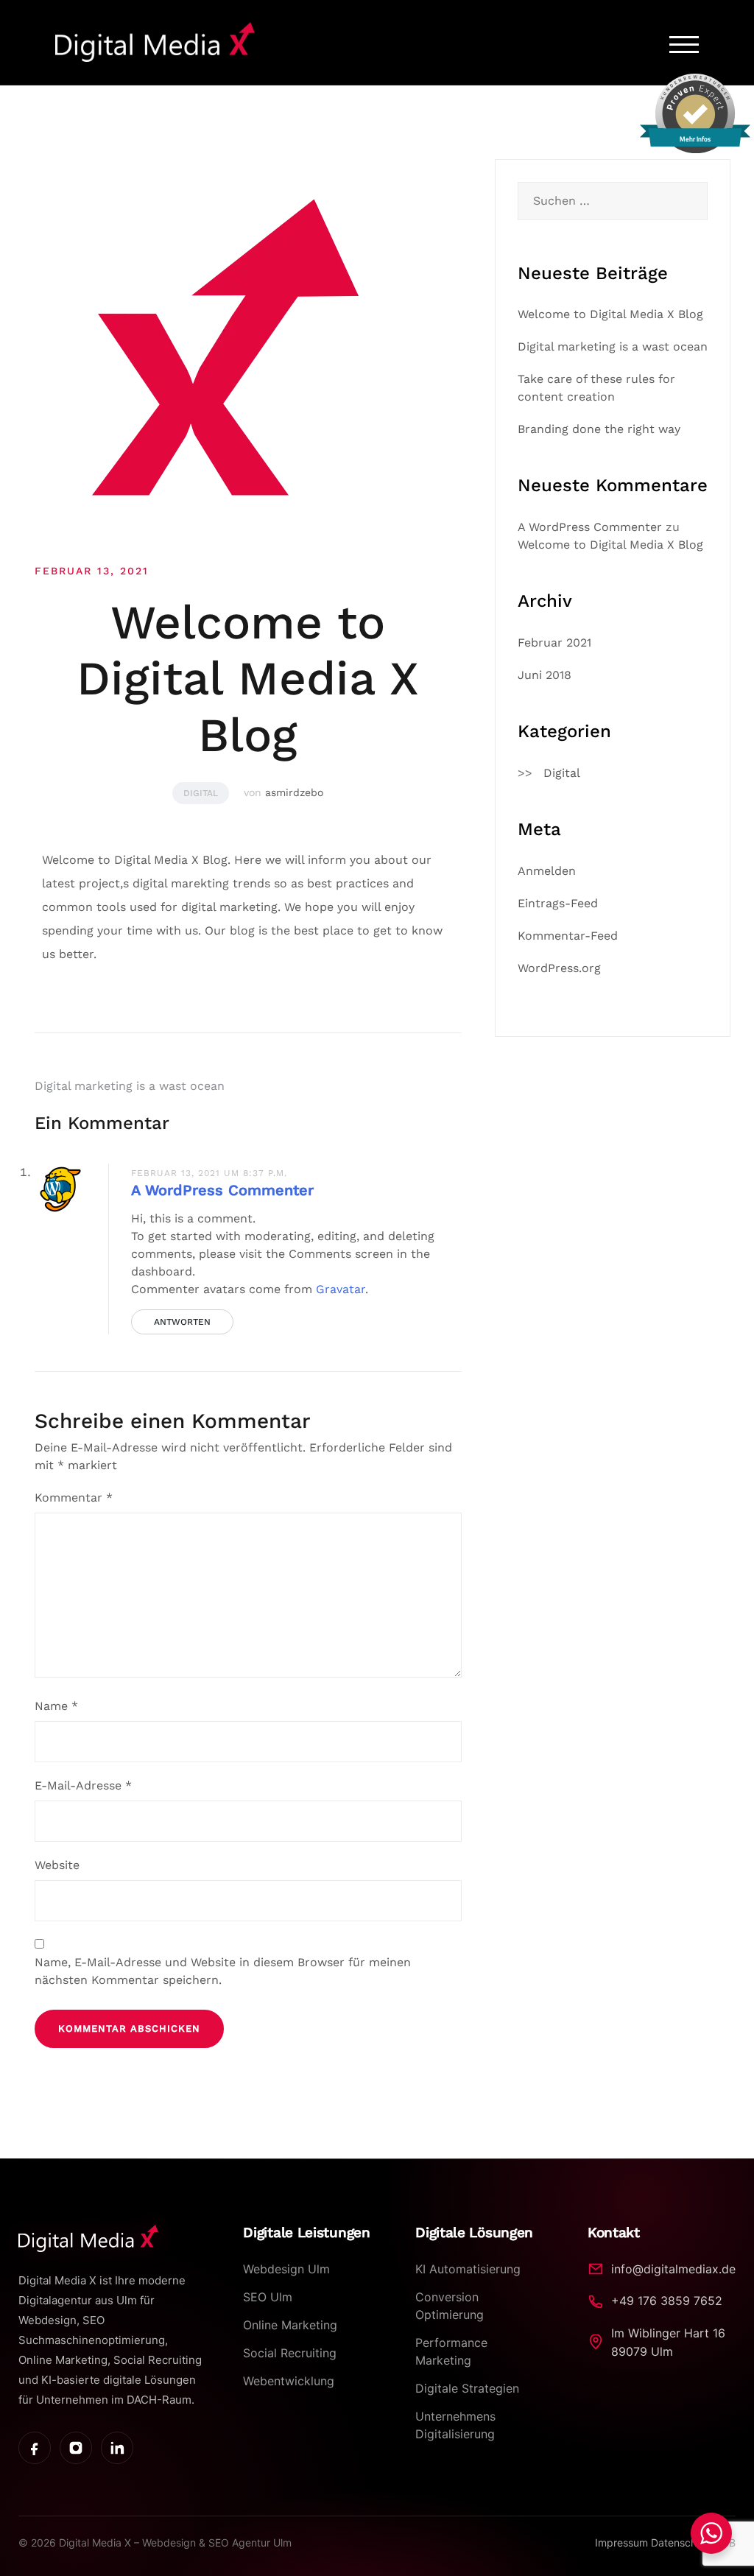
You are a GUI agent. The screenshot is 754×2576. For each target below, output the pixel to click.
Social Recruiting (290, 2353)
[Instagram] (76, 2448)
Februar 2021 (554, 643)
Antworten (182, 1322)
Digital (201, 793)
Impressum (623, 2542)
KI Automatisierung (468, 2269)
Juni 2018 (545, 675)
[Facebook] (35, 2448)
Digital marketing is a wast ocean (130, 1086)
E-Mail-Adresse (83, 1785)
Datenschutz (683, 2542)
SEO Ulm (268, 2297)
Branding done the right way (599, 429)
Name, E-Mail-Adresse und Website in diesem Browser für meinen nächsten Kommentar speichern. (223, 1971)
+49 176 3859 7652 (667, 2301)
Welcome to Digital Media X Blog (610, 314)
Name (56, 1706)
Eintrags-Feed (558, 903)
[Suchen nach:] (613, 201)
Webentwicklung (289, 2381)
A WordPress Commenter (222, 1190)
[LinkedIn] (117, 2448)
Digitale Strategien (467, 2388)
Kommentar (74, 1498)
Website (57, 1865)
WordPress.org (559, 968)
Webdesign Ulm (286, 2269)
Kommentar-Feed (568, 936)
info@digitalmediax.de (673, 2269)
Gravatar (341, 1289)
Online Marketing (290, 2325)
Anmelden (547, 871)
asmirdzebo (294, 792)
